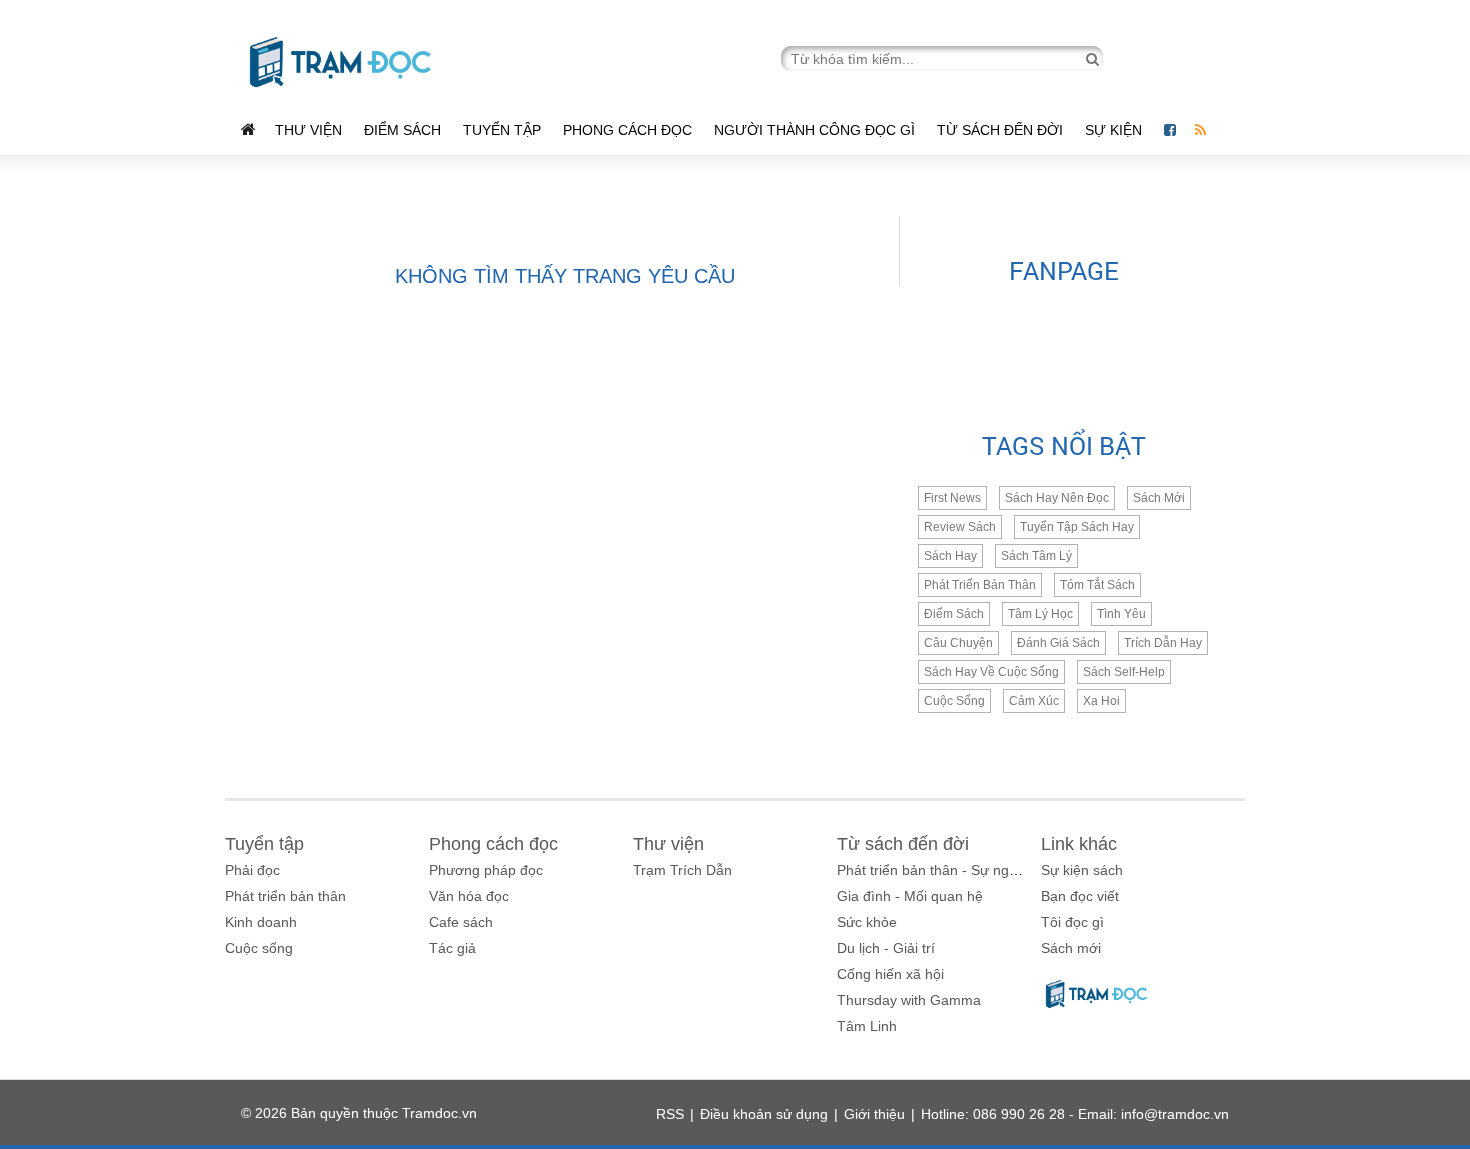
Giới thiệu (874, 1114)
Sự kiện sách (1082, 870)
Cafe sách (461, 922)
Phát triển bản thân (285, 896)
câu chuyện (958, 643)
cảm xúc (1034, 701)
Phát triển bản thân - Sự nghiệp (936, 870)
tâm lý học (1040, 614)
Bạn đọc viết (1080, 896)
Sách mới (1159, 498)
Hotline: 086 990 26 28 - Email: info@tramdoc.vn (1075, 1114)
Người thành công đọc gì (814, 130)
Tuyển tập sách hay (1077, 527)
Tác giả (452, 948)
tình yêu (1121, 614)
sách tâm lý (1036, 556)
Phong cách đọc (627, 130)
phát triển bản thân (980, 585)
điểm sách (954, 614)
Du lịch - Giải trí (886, 948)
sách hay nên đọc (1057, 498)
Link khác (1079, 844)
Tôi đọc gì (1072, 922)
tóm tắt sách (1097, 585)
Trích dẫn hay (1163, 643)
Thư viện (308, 130)
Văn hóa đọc (469, 896)
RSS (670, 1114)
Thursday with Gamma (909, 1000)
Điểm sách (402, 130)
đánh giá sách (1058, 643)
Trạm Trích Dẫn (682, 870)
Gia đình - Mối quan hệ (910, 896)
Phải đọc (252, 870)
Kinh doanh (261, 922)
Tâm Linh (867, 1026)
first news (952, 498)
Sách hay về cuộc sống (991, 672)
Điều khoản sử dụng (764, 1114)
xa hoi (1101, 701)
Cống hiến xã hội (890, 974)
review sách (960, 527)
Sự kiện (1115, 130)
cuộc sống (954, 701)
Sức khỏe (867, 922)
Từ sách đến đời (1000, 130)
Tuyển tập (502, 130)
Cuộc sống (259, 948)
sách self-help (1124, 672)
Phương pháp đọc (486, 870)
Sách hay (950, 556)
